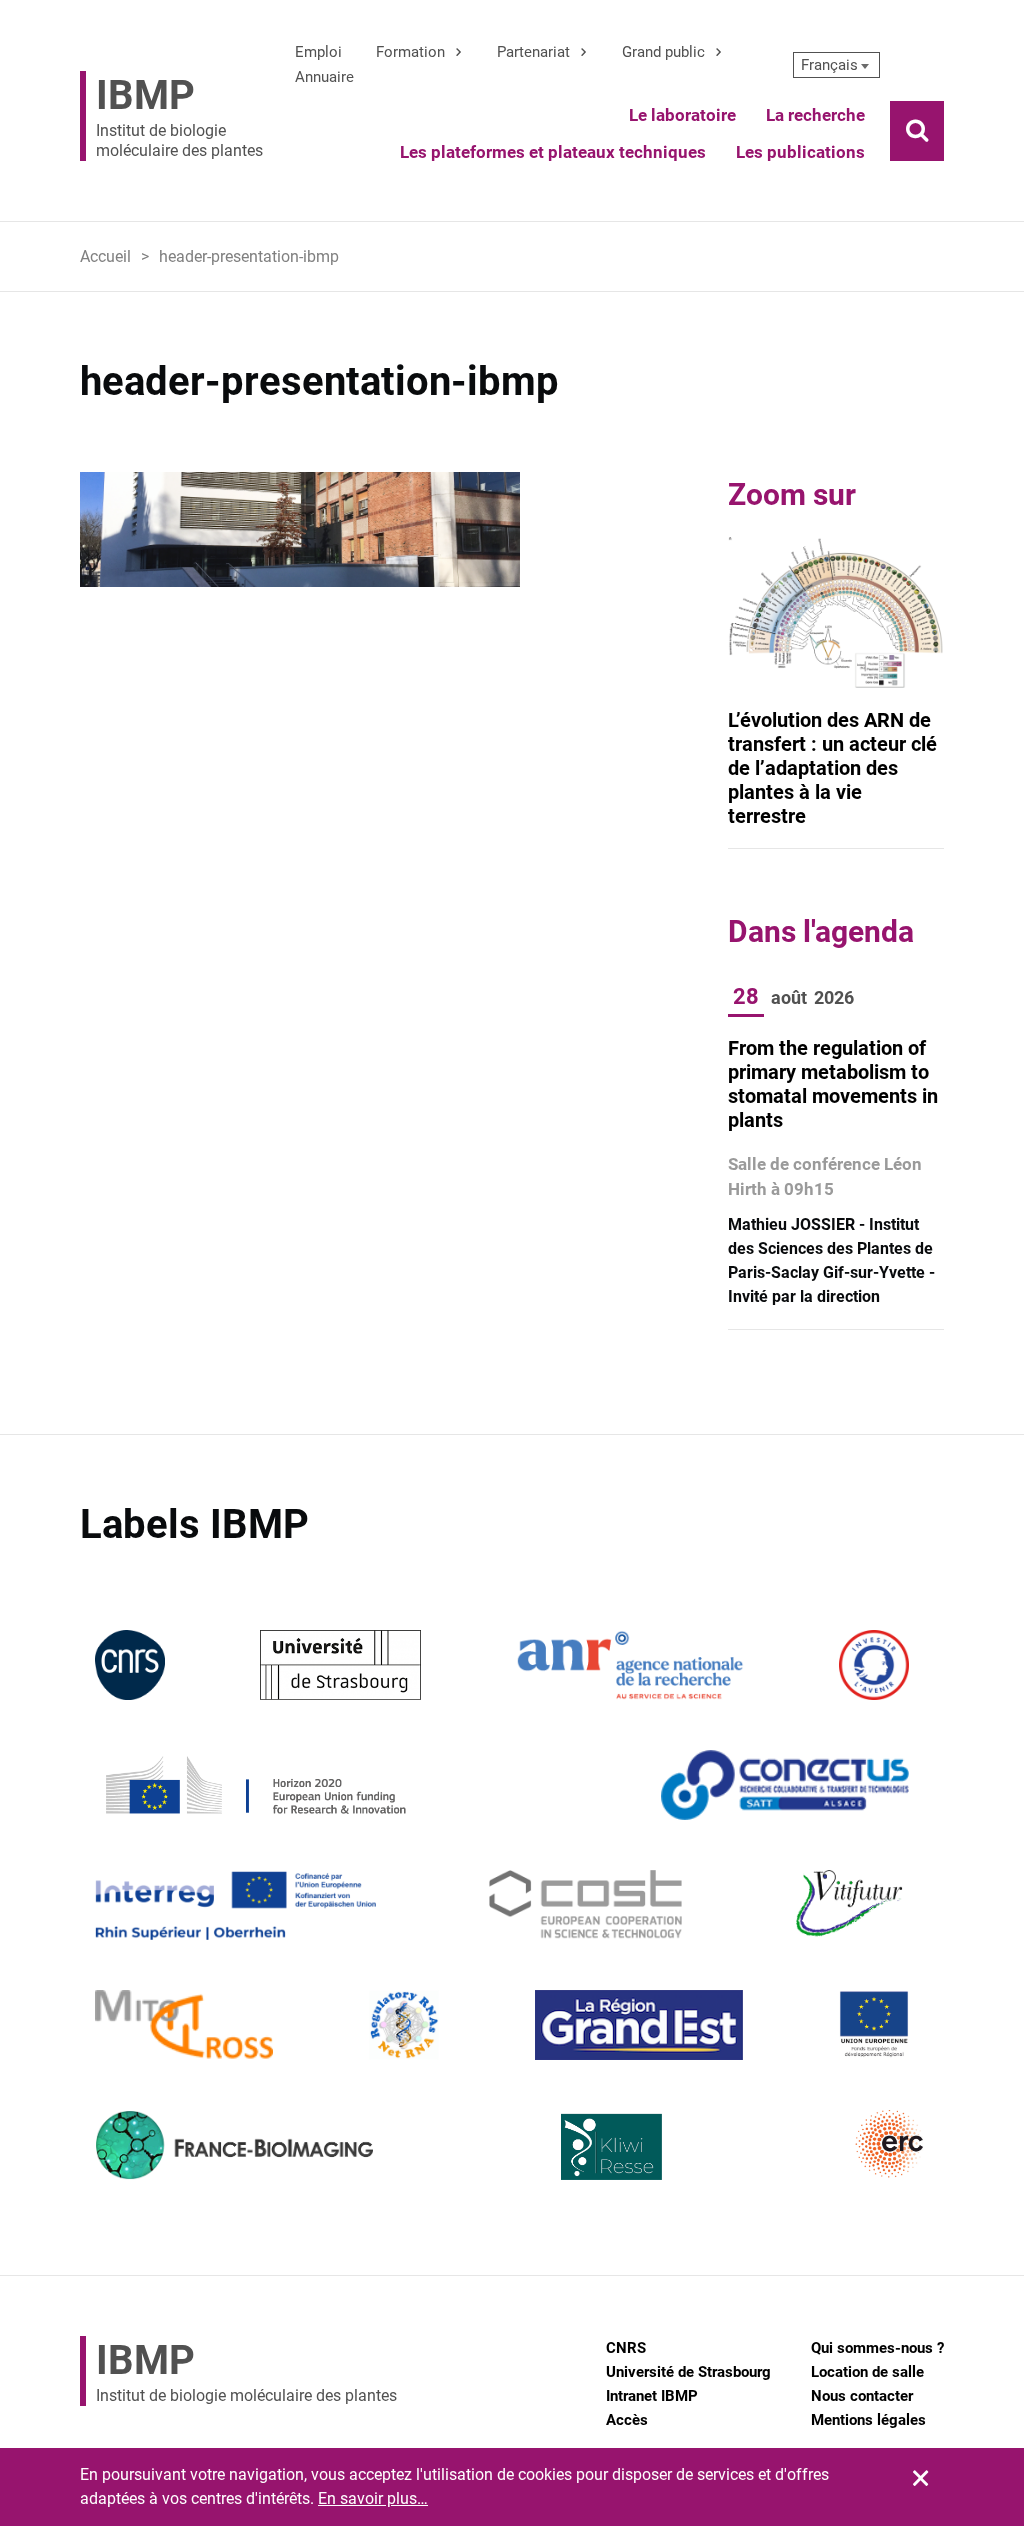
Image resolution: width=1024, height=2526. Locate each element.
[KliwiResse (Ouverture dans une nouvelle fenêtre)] (612, 2143)
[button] (837, 65)
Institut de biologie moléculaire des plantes (179, 116)
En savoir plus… (373, 2498)
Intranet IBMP (652, 2396)
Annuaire (324, 77)
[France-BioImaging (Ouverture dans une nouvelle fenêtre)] (234, 2143)
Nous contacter (862, 2396)
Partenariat (533, 52)
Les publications (800, 152)
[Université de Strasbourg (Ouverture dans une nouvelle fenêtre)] (340, 1663)
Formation (410, 52)
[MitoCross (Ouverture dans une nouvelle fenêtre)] (184, 2023)
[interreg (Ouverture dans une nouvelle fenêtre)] (235, 1903)
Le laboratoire (682, 115)
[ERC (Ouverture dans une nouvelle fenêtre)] (890, 2143)
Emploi (318, 52)
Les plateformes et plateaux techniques (553, 152)
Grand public (663, 52)
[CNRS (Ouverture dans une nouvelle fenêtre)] (130, 1663)
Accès (627, 2420)
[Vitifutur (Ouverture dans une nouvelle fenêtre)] (852, 1903)
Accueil (105, 256)
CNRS (626, 2348)
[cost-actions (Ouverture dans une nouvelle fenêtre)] (585, 1903)
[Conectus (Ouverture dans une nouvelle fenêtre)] (785, 1783)
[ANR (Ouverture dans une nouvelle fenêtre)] (630, 1663)
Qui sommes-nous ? (877, 2348)
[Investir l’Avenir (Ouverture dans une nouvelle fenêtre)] (874, 1663)
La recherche (815, 115)
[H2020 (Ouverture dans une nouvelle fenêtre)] (253, 1783)
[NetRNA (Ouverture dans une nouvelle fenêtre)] (404, 2023)
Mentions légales (868, 2420)
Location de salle (867, 2372)
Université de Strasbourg (688, 2372)
